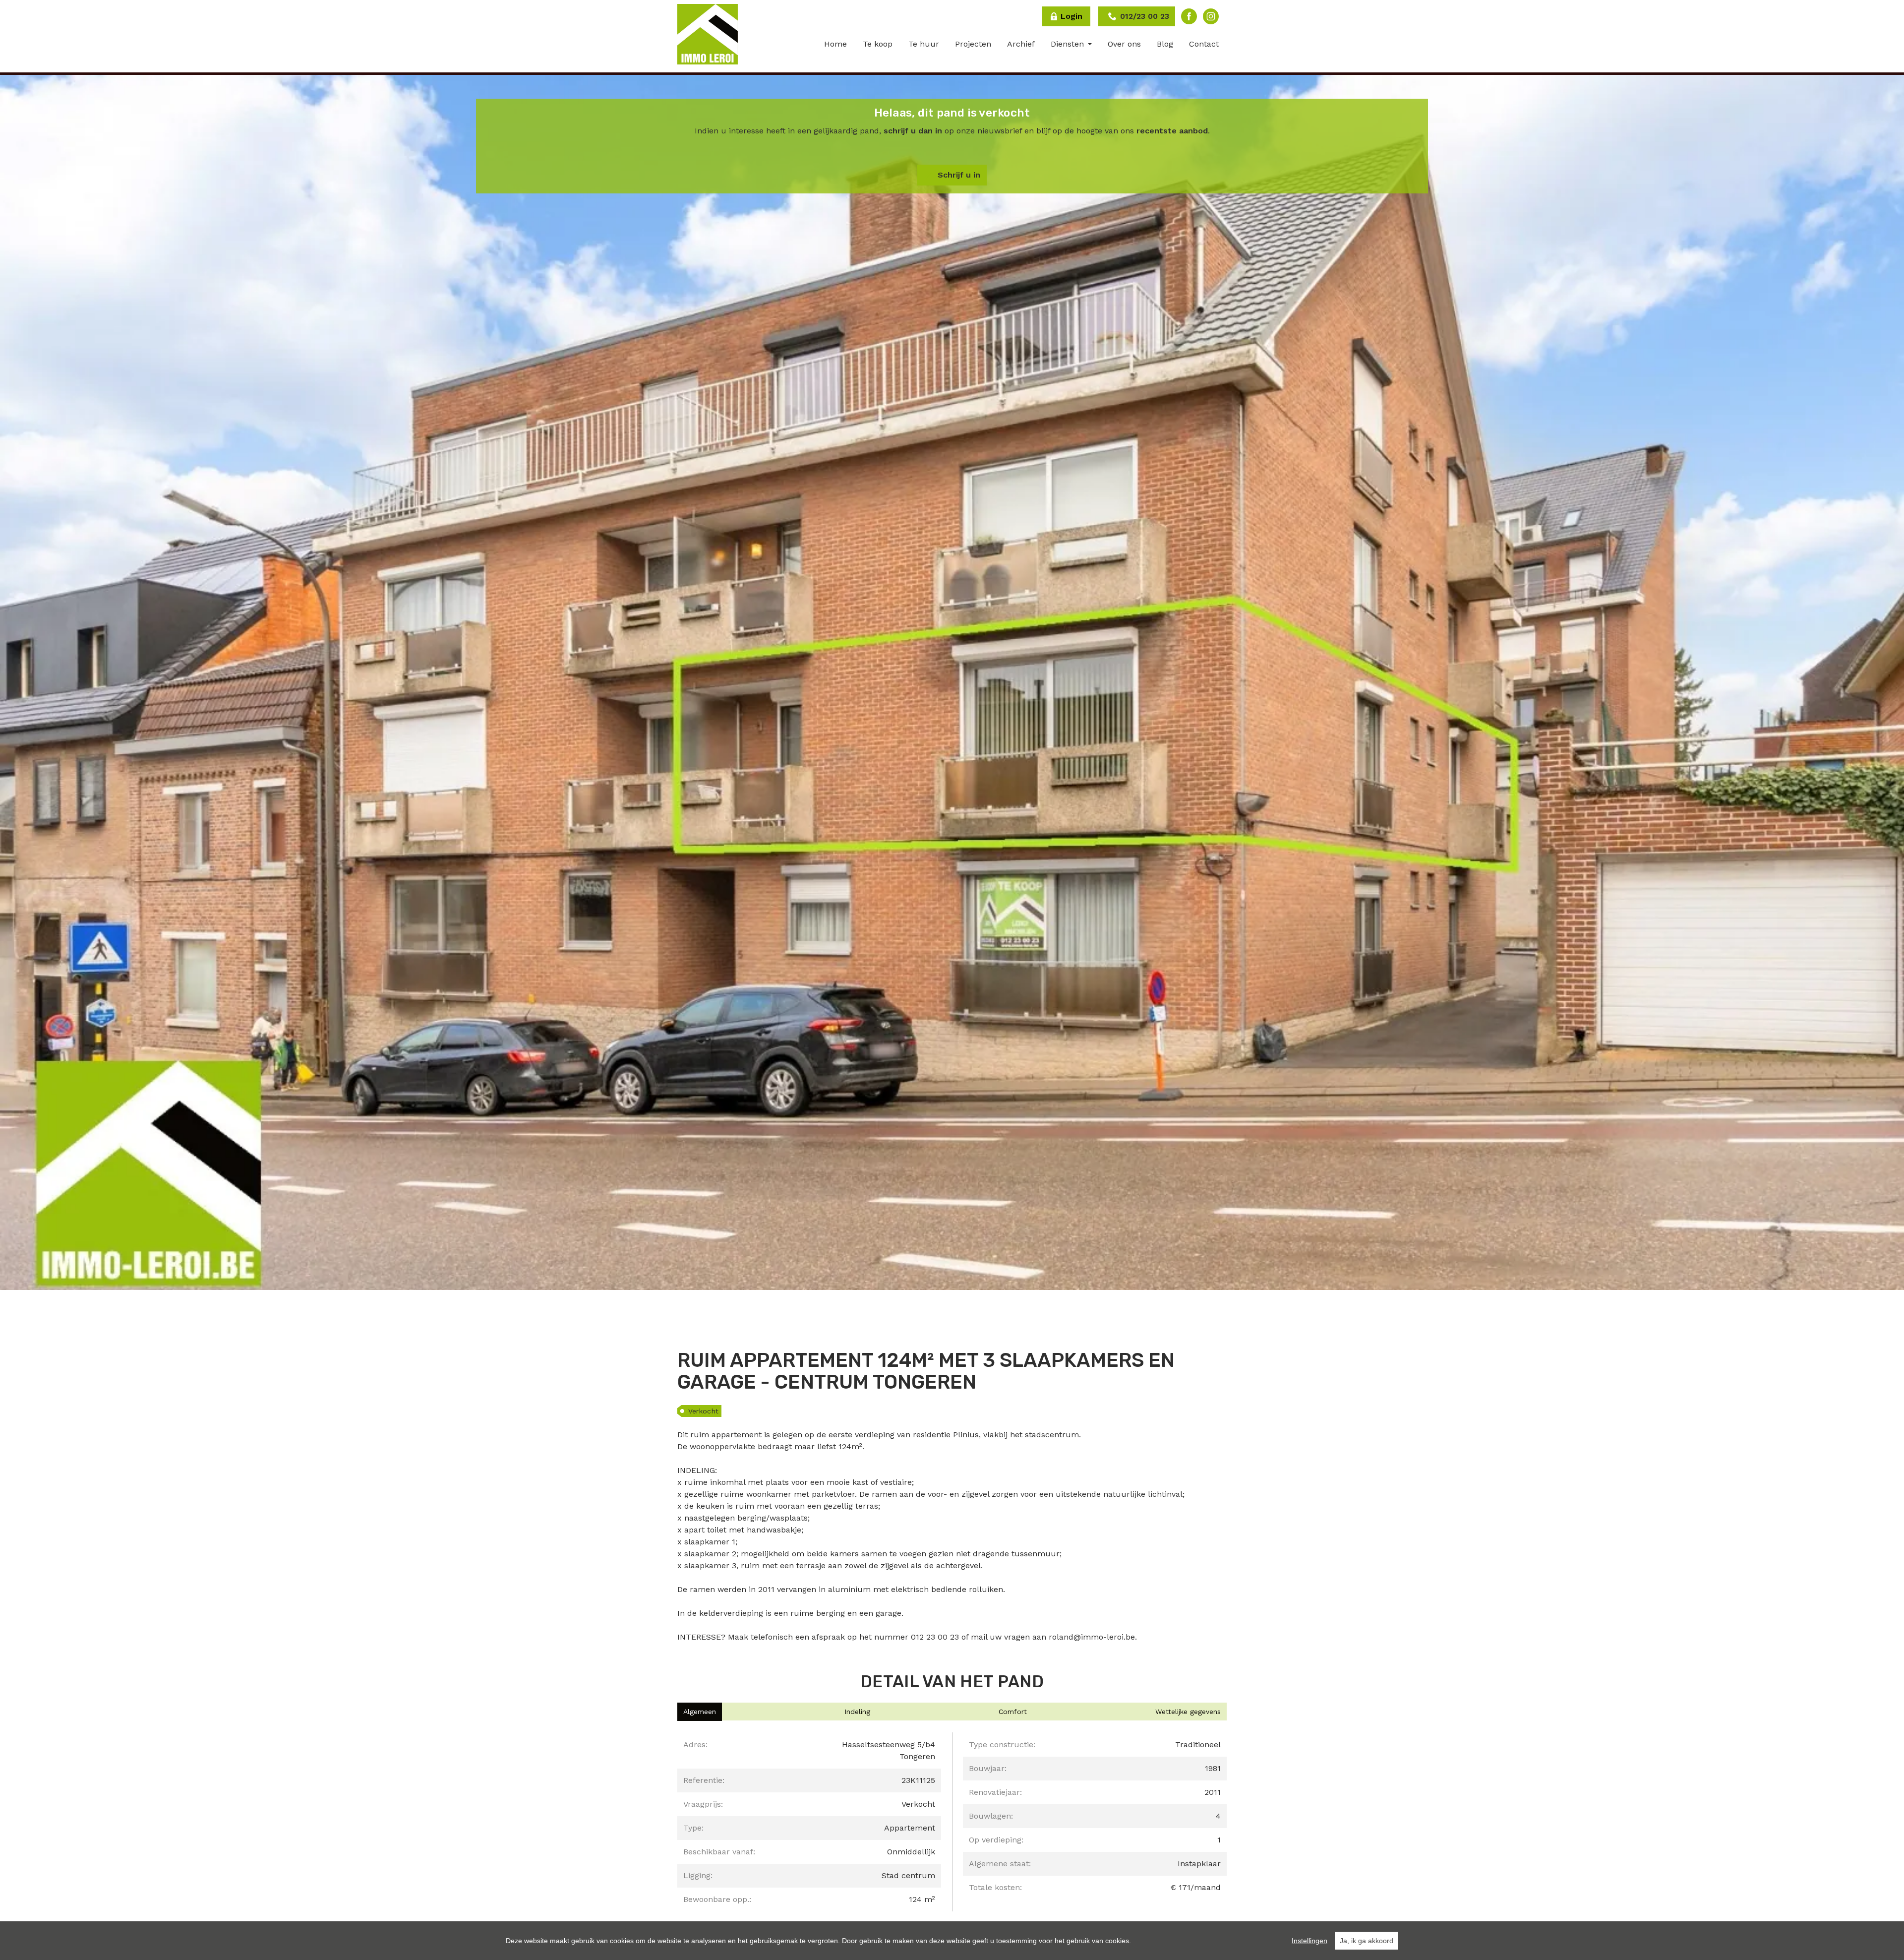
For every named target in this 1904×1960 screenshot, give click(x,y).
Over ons (1124, 44)
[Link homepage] (708, 34)
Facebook (1189, 16)
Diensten (1069, 44)
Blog (1165, 44)
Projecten (973, 44)
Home (835, 44)
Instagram (1211, 16)
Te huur (924, 44)
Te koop (878, 44)
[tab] (700, 1712)
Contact (1204, 44)
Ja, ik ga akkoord (1367, 1941)
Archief (1021, 44)
